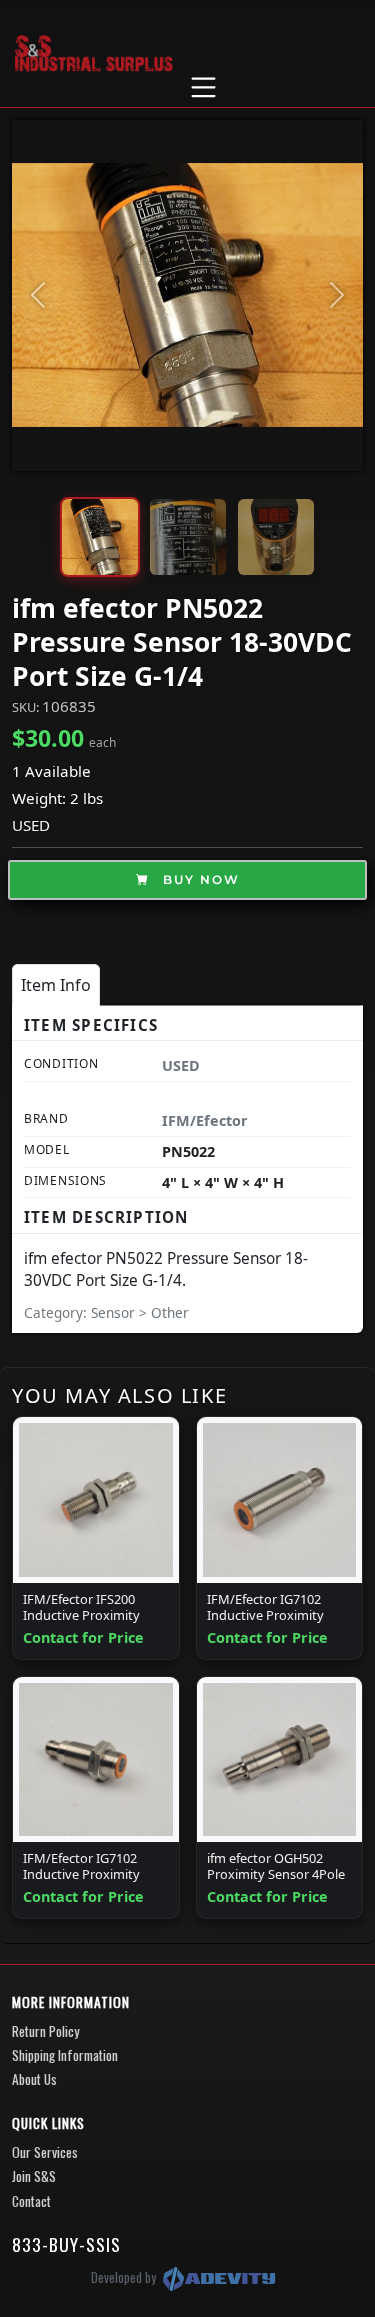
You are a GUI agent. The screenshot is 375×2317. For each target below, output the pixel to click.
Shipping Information (65, 2055)
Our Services (45, 2152)
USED (31, 825)
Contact (31, 2201)
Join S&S (34, 2176)
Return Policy (45, 2031)
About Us (34, 2079)
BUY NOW (199, 879)
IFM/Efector (205, 1120)
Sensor (115, 1312)
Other (170, 1312)
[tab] (56, 985)
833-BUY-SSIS (66, 2244)
